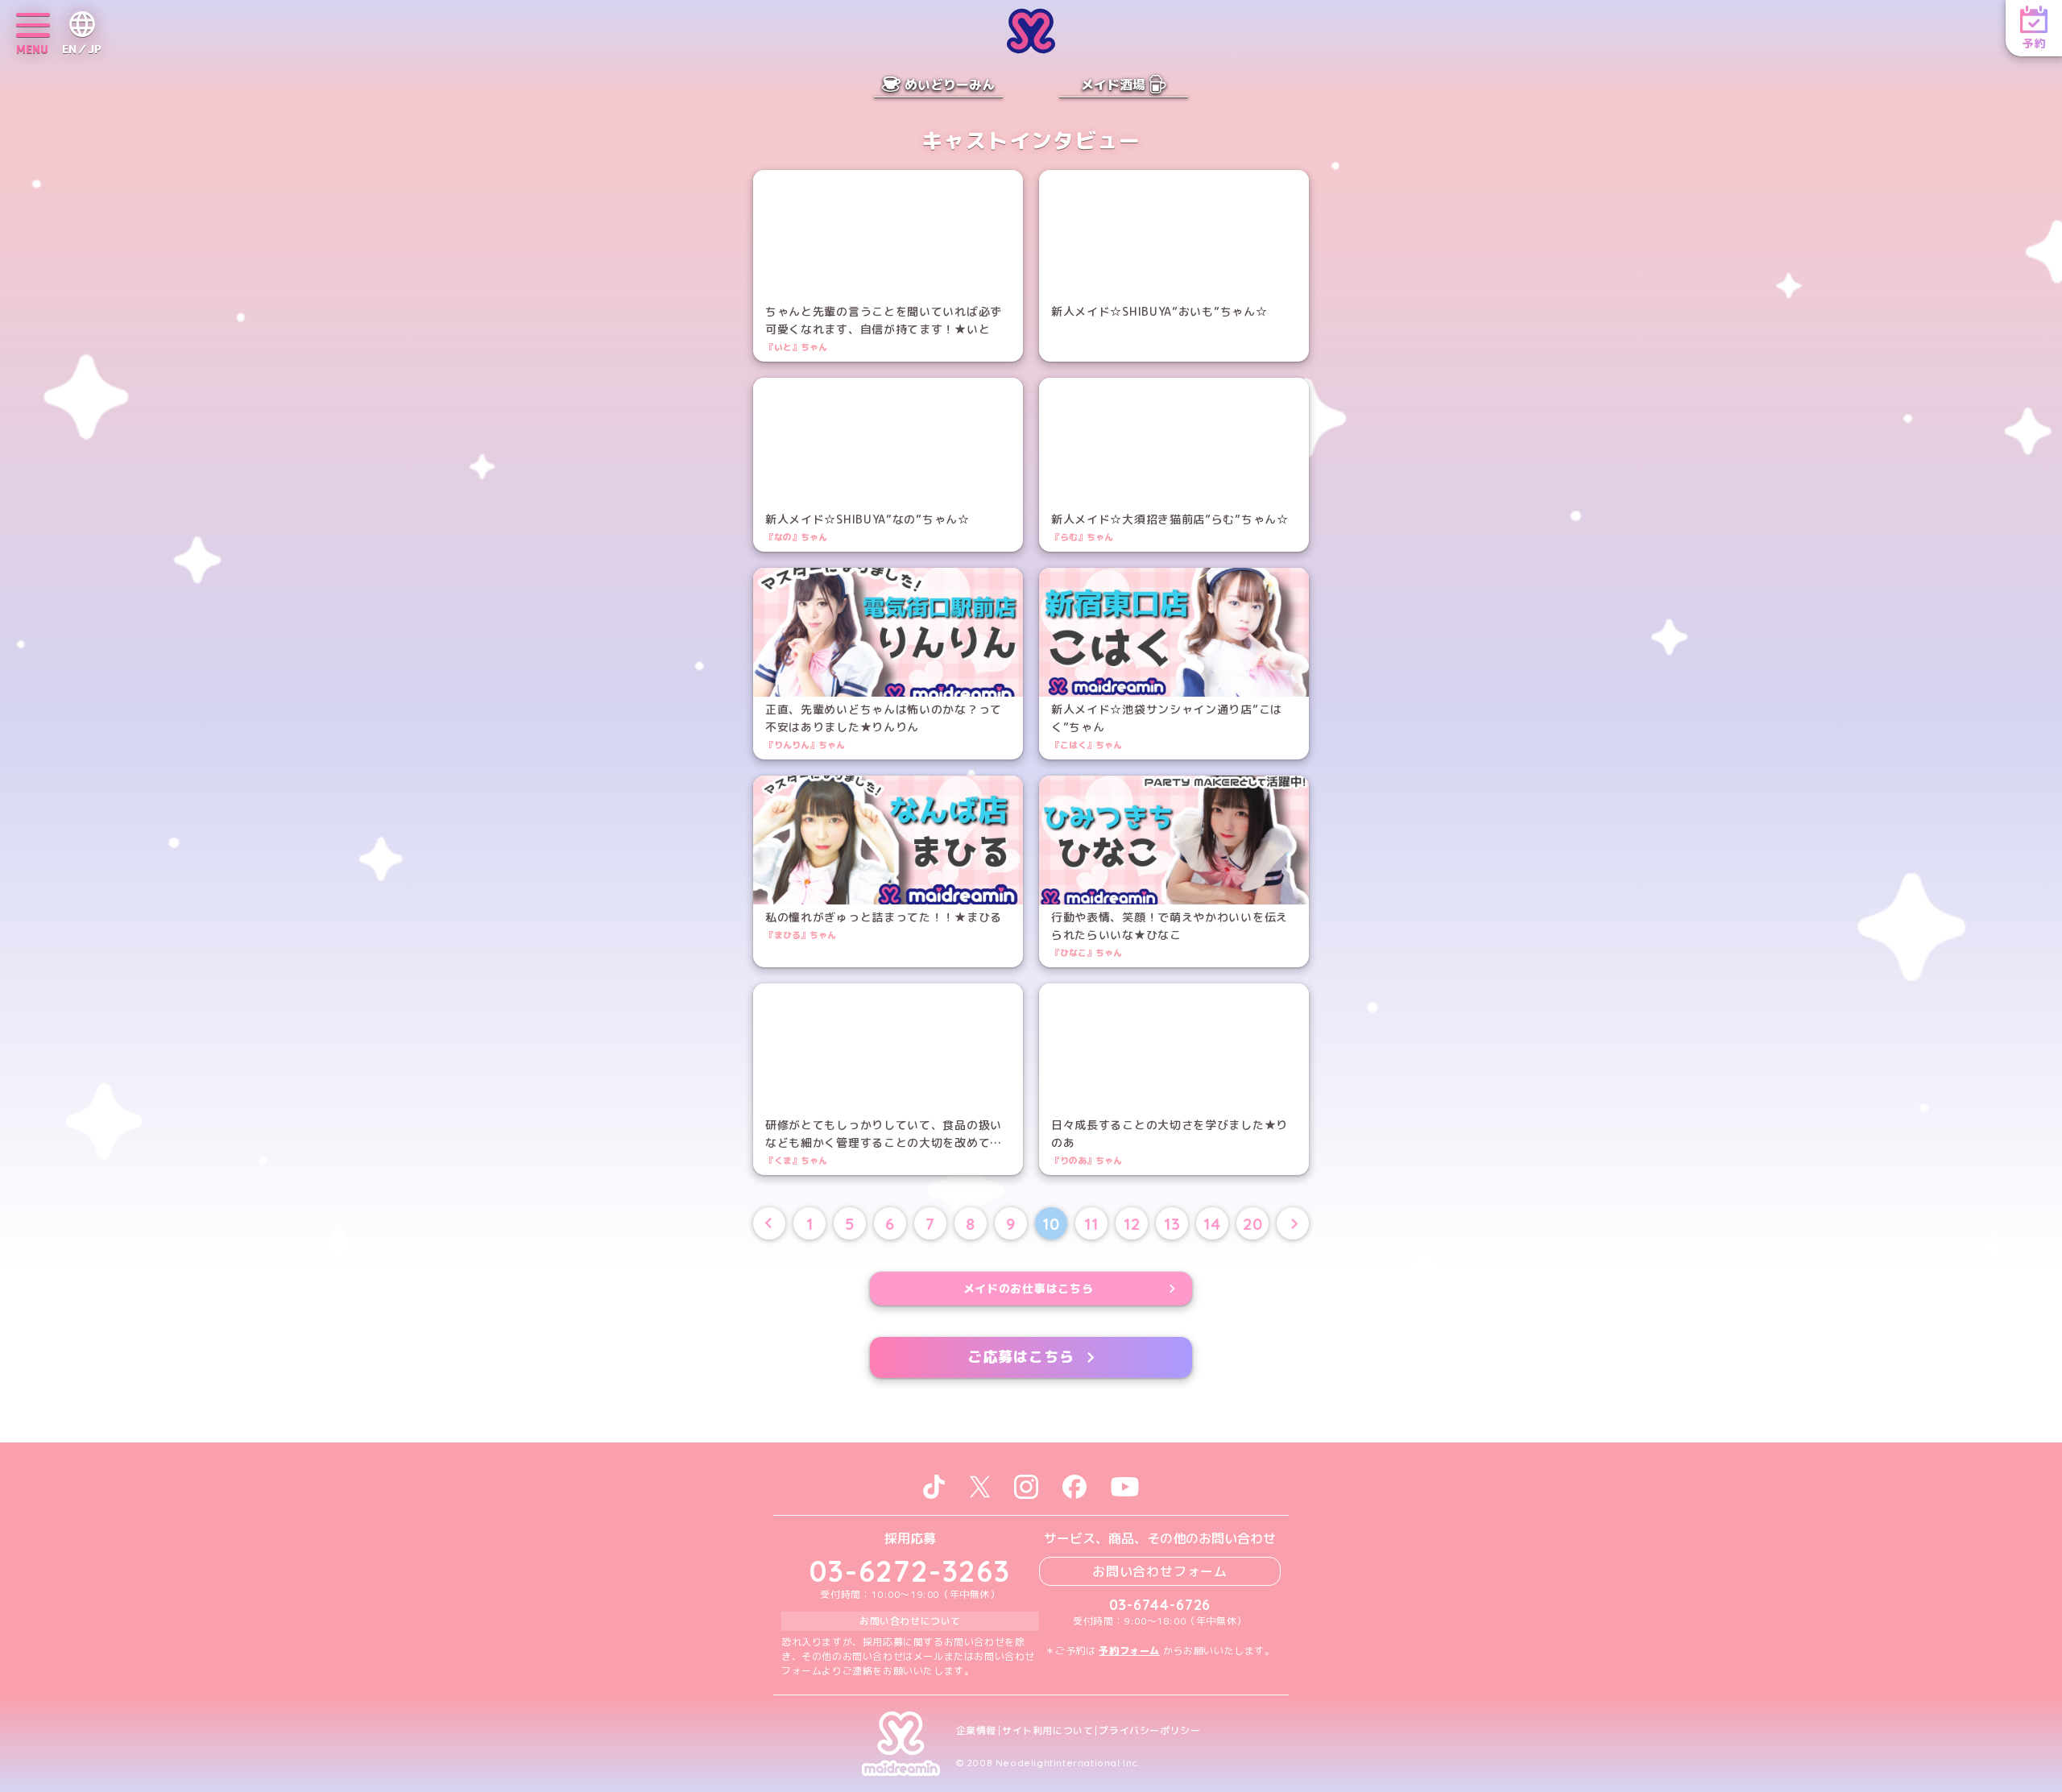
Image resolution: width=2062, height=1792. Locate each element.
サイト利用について (1048, 1731)
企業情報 (976, 1731)
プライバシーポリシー (1149, 1731)
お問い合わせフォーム (1160, 1571)
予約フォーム (1129, 1651)
